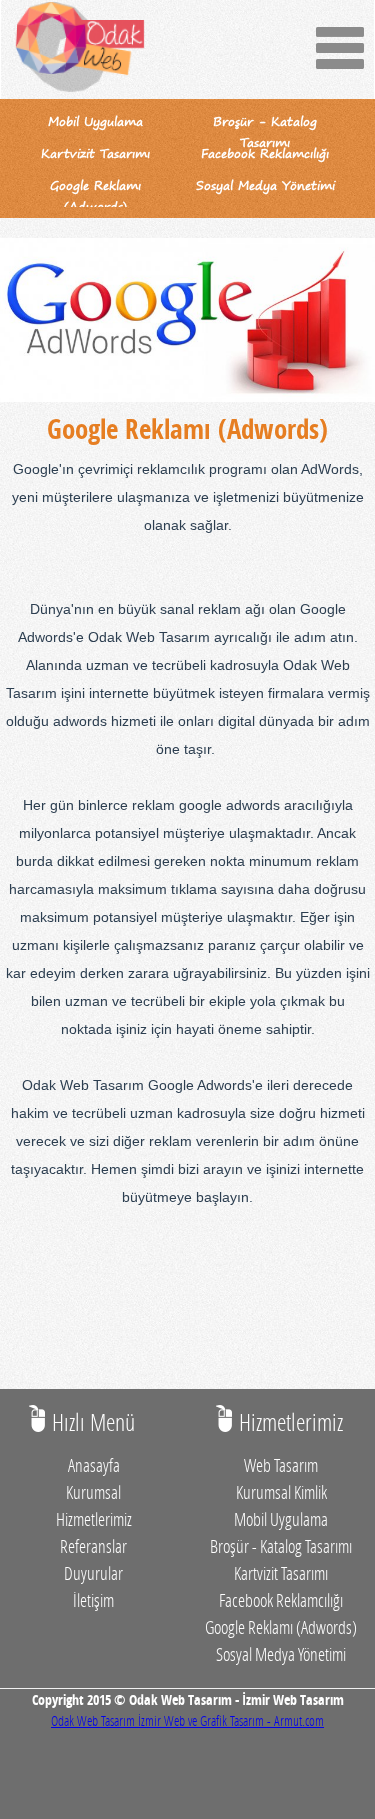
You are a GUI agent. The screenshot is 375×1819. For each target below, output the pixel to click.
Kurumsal (93, 1492)
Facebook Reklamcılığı (281, 1600)
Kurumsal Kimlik (281, 1492)
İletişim (93, 1600)
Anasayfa (94, 1465)
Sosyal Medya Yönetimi (281, 1654)
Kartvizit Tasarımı (281, 1573)
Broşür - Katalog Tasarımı (281, 1546)
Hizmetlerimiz (94, 1519)
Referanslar (93, 1546)
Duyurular (93, 1573)
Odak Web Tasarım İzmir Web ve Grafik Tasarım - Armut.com (187, 1720)
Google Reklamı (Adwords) (281, 1627)
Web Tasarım (281, 1465)
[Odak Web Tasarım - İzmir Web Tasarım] (81, 49)
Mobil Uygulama (281, 1519)
